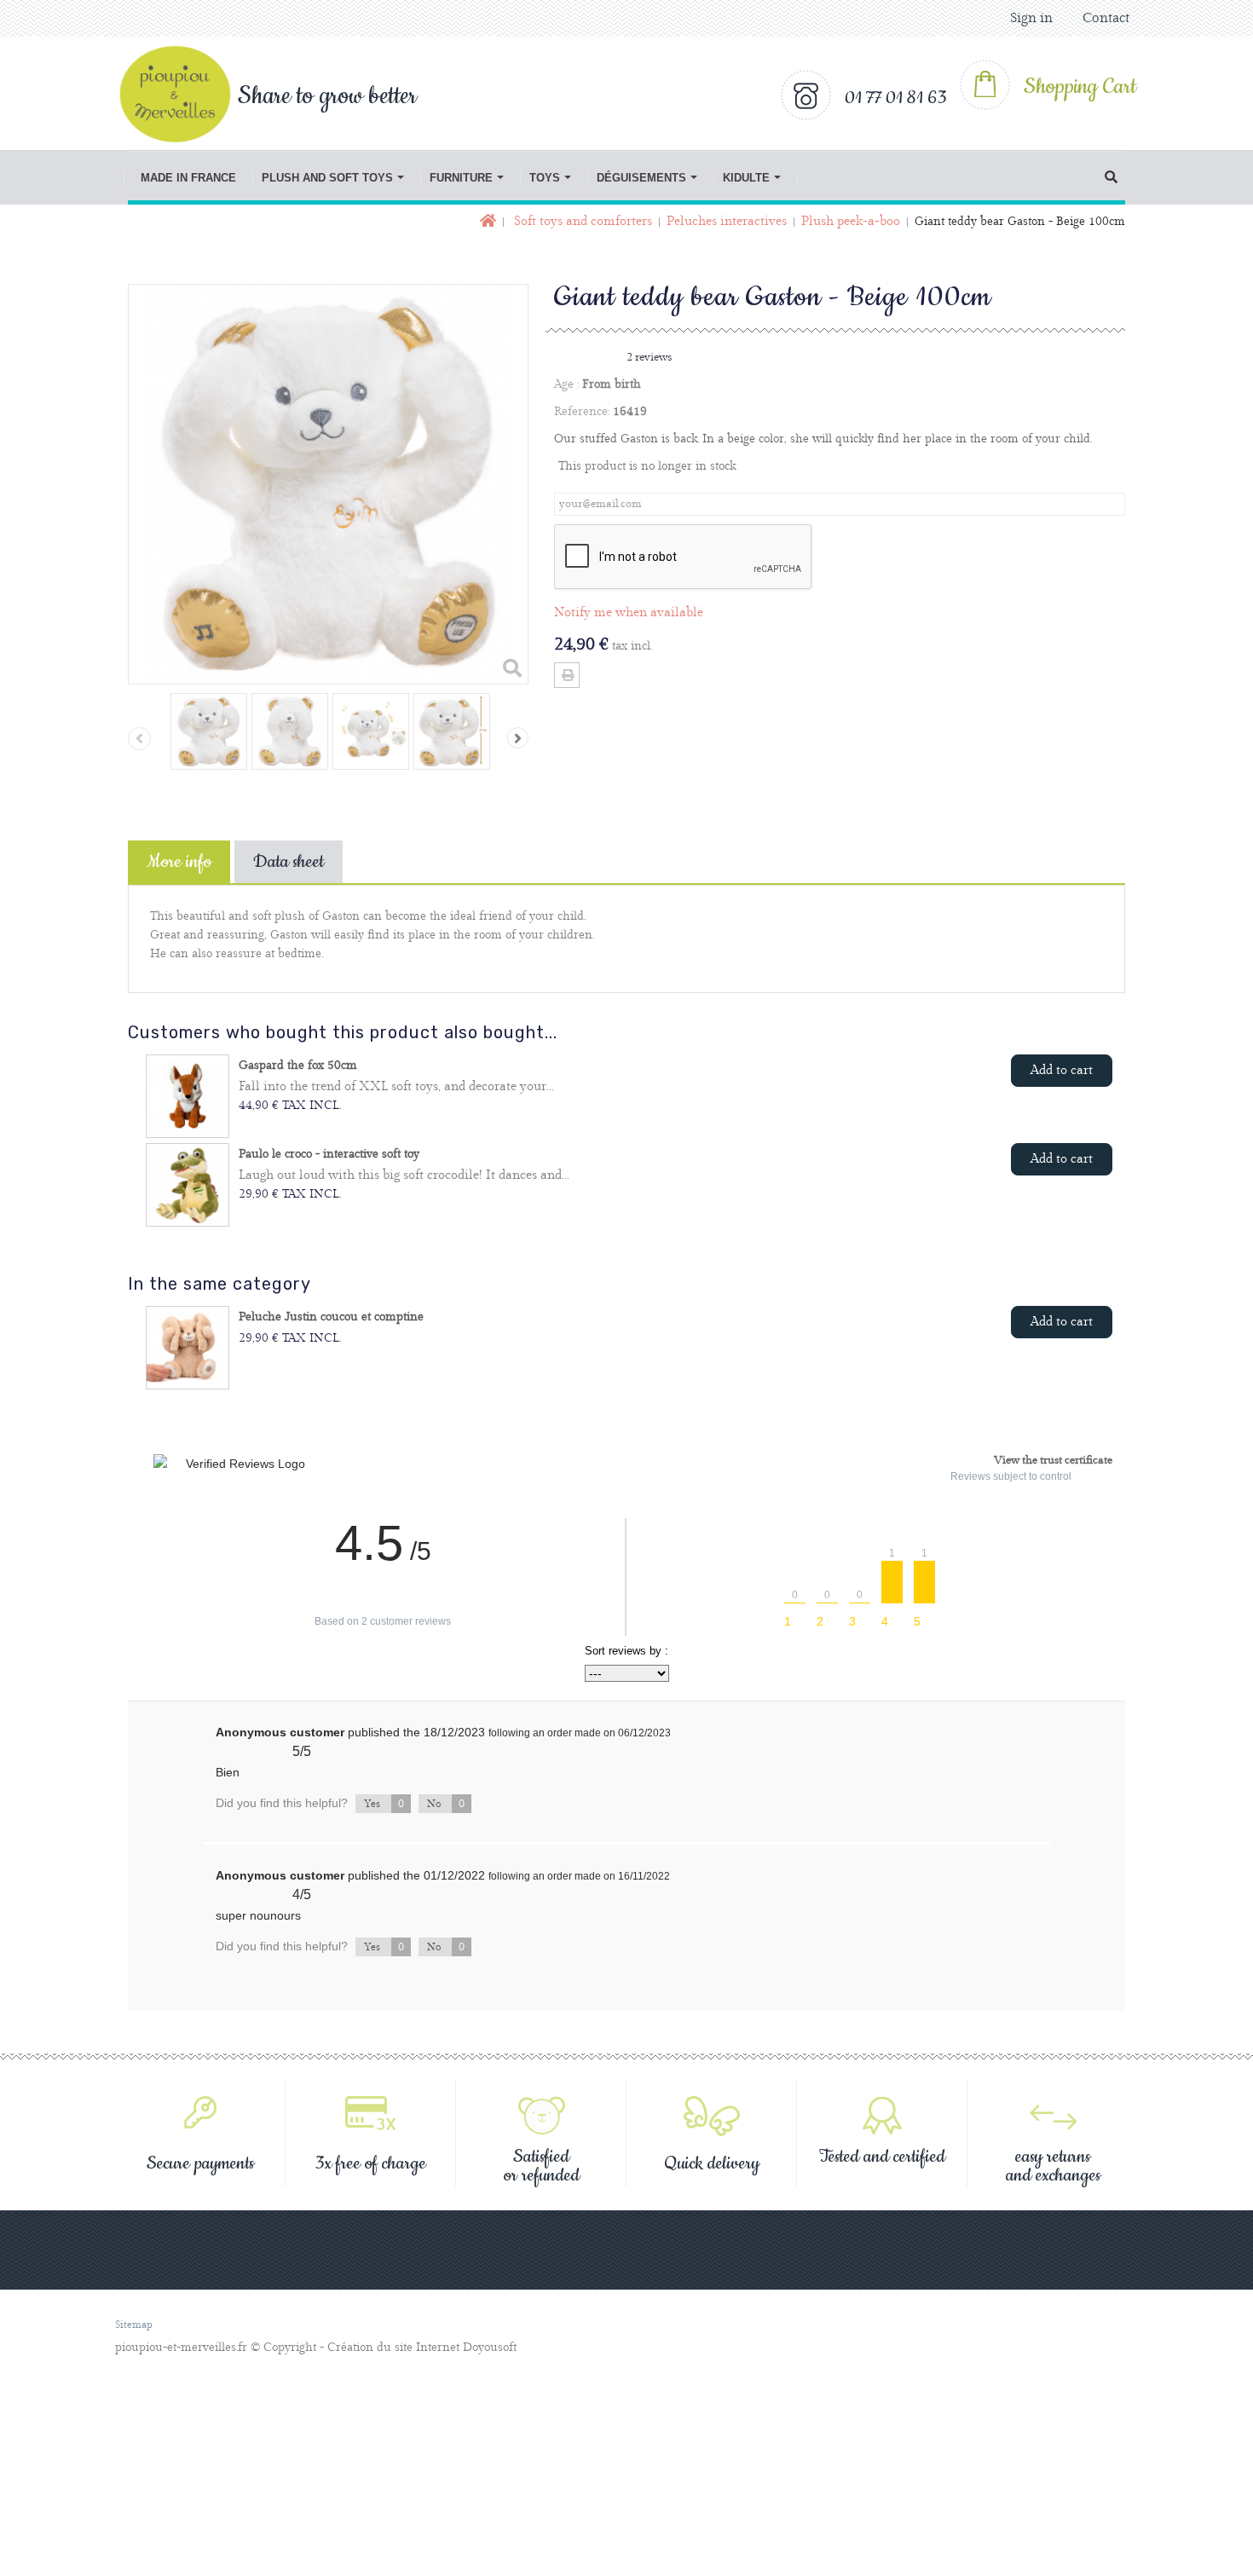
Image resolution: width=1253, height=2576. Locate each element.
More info (179, 862)
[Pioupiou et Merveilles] (184, 94)
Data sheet (289, 862)
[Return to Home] (486, 222)
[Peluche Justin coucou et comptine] (188, 1348)
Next (518, 738)
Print (567, 675)
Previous (139, 739)
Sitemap (134, 2325)
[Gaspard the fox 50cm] (188, 1096)
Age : (566, 384)
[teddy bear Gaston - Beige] (209, 731)
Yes (384, 1804)
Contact (1106, 18)
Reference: (582, 412)
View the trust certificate (1053, 1460)
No (446, 1804)
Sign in (1031, 18)
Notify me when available (629, 613)
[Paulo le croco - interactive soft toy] (188, 1185)
